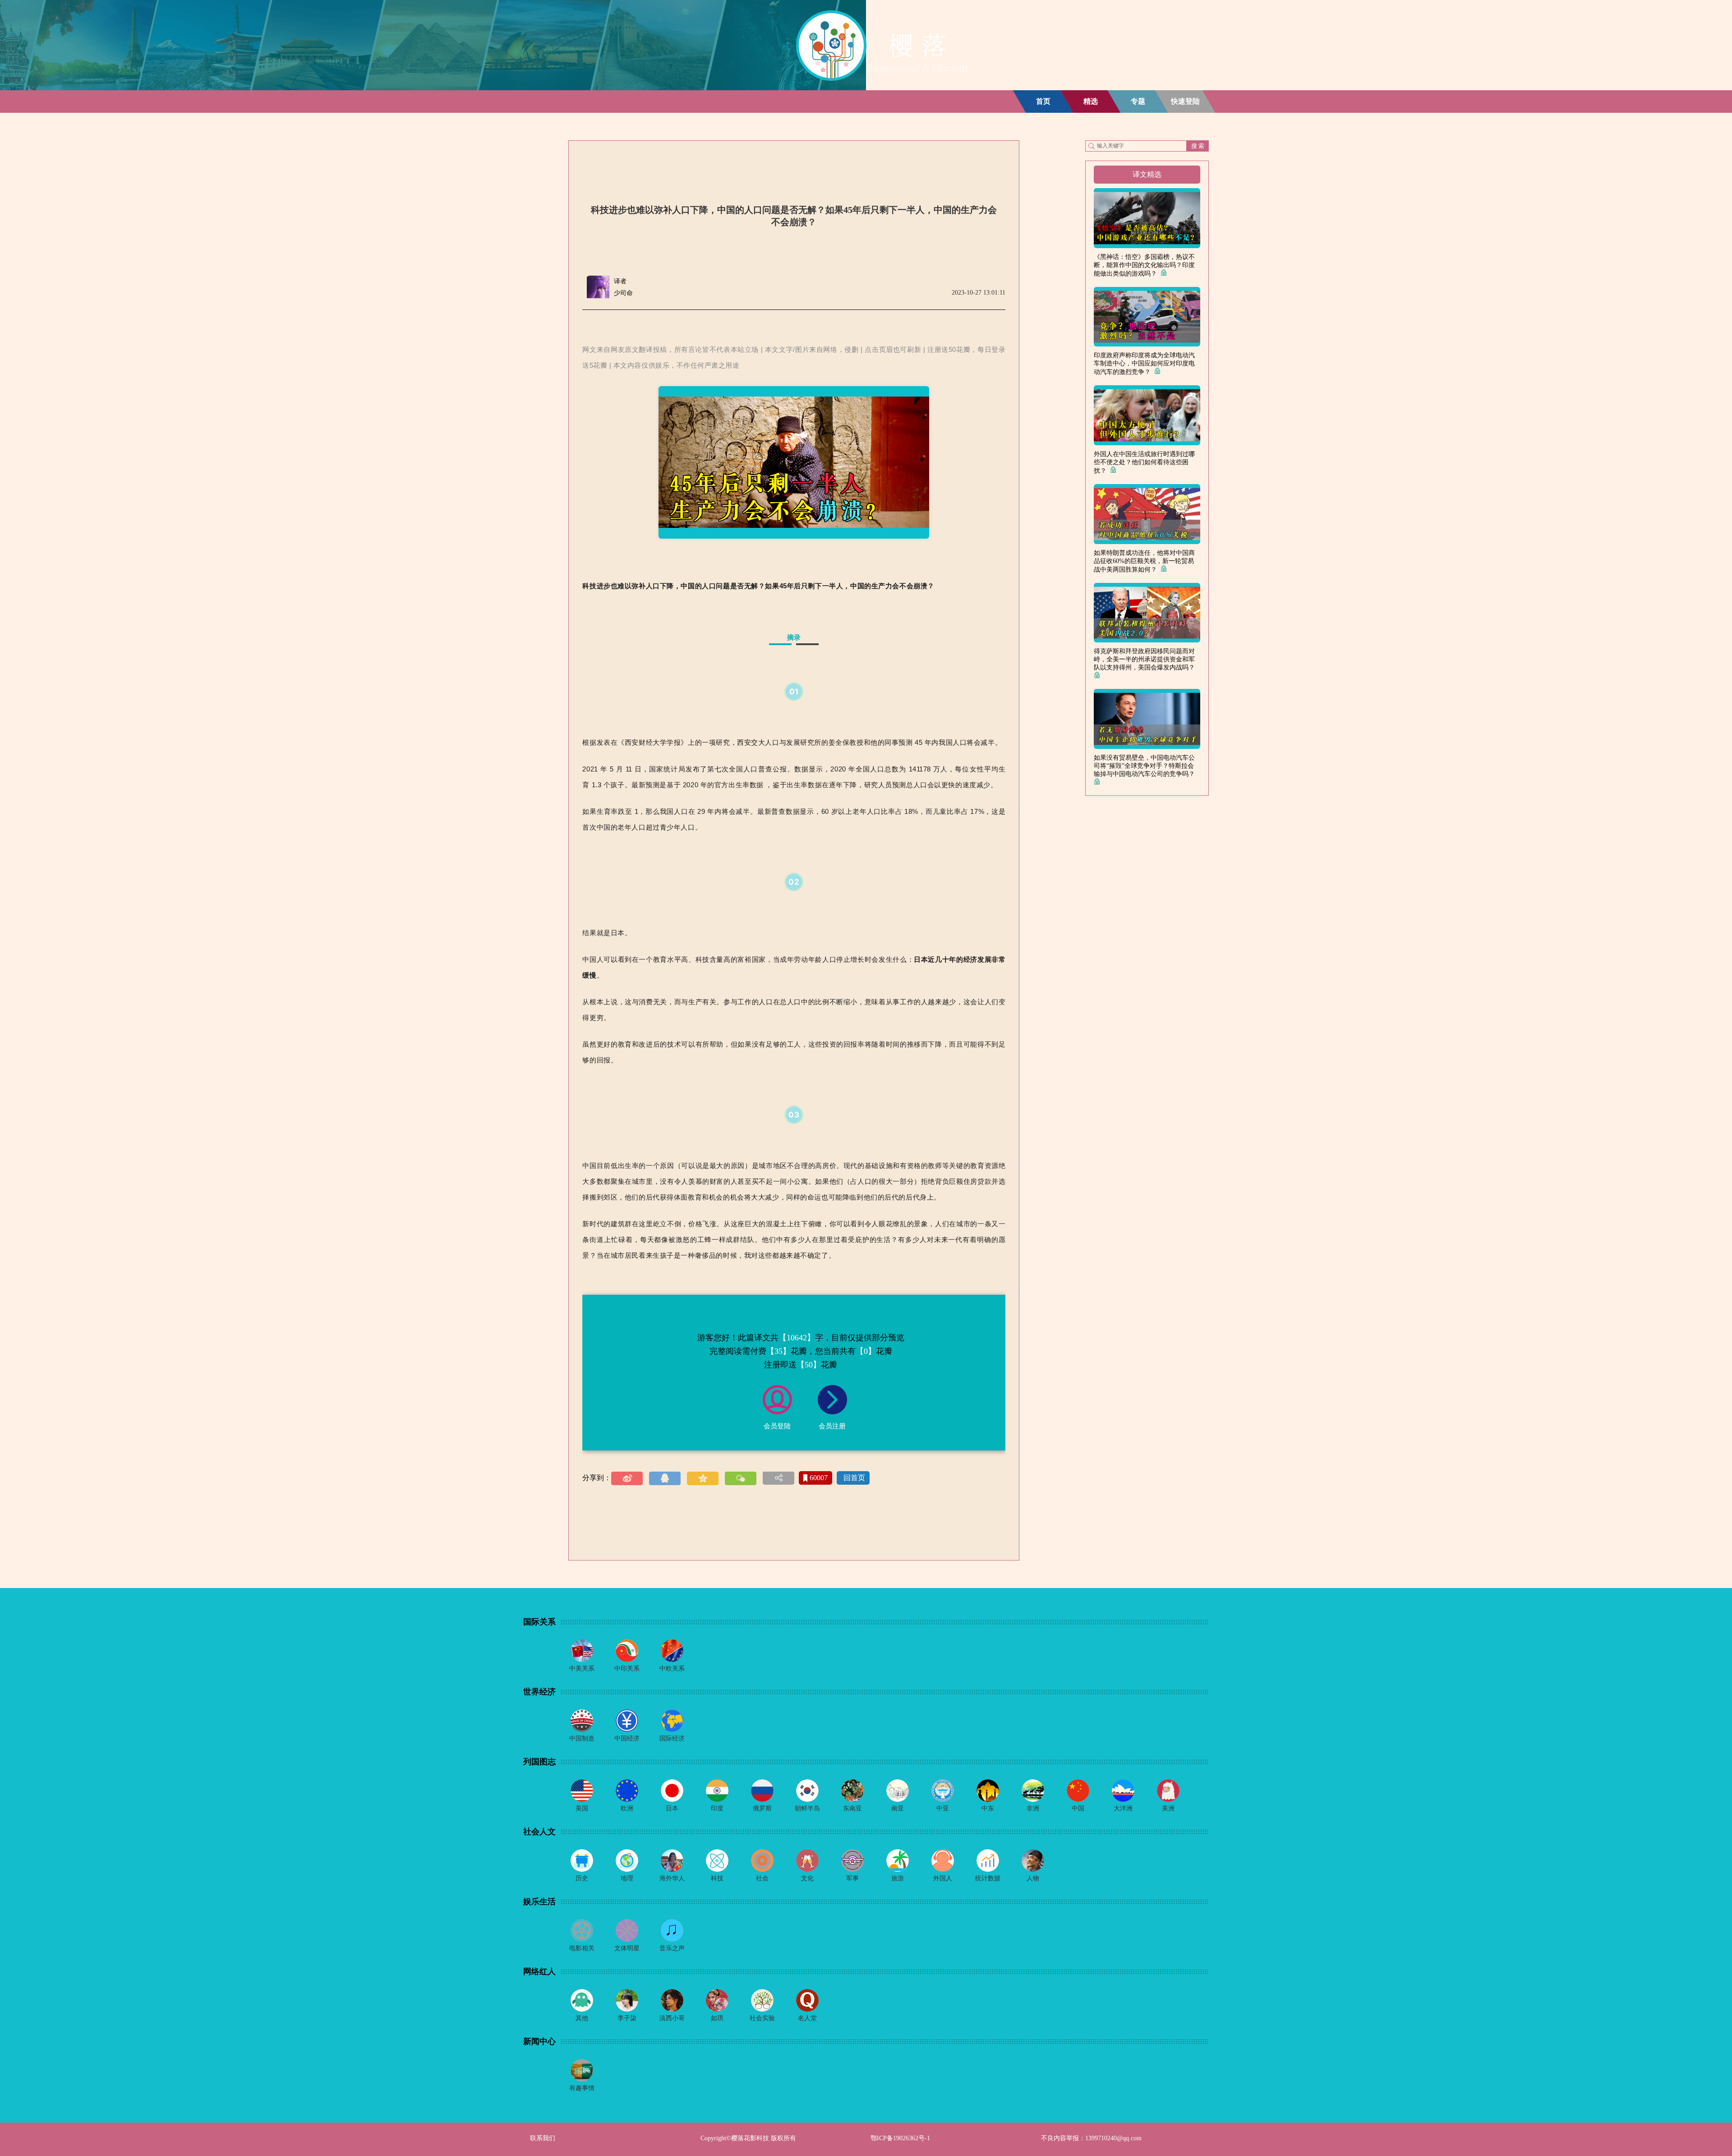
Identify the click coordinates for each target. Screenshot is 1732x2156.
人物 (1033, 1878)
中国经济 (627, 1738)
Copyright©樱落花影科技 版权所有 (748, 2138)
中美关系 (582, 1669)
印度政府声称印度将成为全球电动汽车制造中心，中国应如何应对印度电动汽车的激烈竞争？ (1144, 364)
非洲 (1033, 1808)
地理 (627, 1878)
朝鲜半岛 (807, 1808)
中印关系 (627, 1669)
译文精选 (1147, 174)
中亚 (943, 1808)
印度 (717, 1808)
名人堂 (807, 2018)
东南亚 (852, 1808)
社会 (762, 1878)
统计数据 (988, 1878)
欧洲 (627, 1808)
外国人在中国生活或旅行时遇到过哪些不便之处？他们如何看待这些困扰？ (1144, 462)
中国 (1078, 1808)
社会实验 (762, 2018)
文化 (807, 1878)
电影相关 (582, 1948)
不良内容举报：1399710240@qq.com (1091, 2138)
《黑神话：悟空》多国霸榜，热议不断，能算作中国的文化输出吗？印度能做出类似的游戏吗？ (1144, 265)
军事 (852, 1878)
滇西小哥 (672, 2018)
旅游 (898, 1878)
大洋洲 (1123, 1808)
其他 (582, 2018)
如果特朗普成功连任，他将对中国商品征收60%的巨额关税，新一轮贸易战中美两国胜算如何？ (1144, 561)
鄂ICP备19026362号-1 (900, 2138)
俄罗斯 (762, 1808)
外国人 (943, 1878)
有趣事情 (582, 2088)
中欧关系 (672, 1669)
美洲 (1168, 1808)
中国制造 (582, 1738)
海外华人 (672, 1878)
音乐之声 (672, 1948)
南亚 (898, 1808)
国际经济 (672, 1738)
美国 (582, 1808)
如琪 (717, 2018)
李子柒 (627, 2018)
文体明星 (627, 1948)
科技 (717, 1878)
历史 (582, 1878)
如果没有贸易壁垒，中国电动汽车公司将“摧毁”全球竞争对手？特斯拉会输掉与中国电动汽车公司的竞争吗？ (1146, 766)
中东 (988, 1808)
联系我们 (543, 2138)
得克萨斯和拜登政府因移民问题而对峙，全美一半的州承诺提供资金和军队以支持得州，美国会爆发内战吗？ (1146, 659)
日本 (672, 1808)
